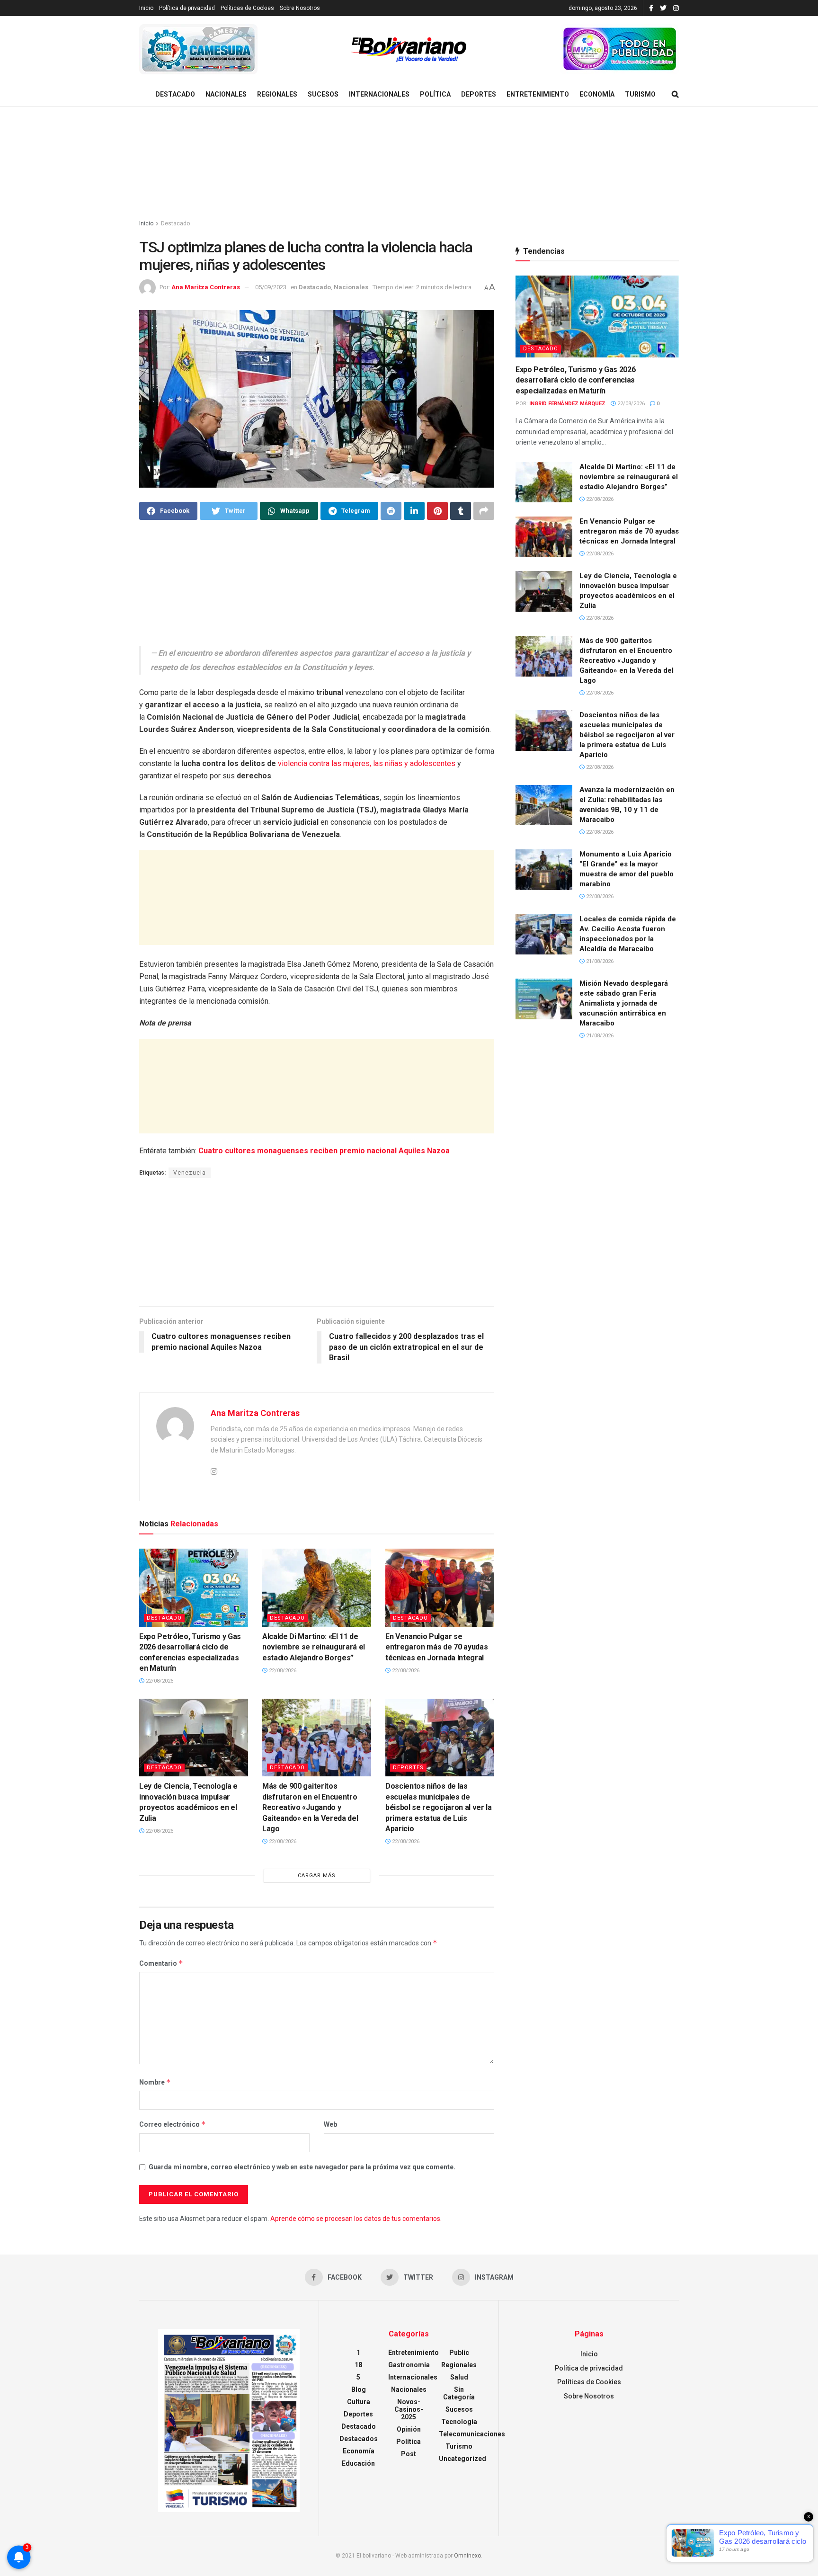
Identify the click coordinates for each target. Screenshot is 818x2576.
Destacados (359, 2439)
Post (409, 2454)
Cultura (359, 2402)
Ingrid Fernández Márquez (567, 404)
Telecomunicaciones (472, 2434)
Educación (358, 2463)
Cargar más (317, 1876)
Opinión (409, 2429)
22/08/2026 (159, 1681)
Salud (459, 2377)
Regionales (277, 94)
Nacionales (226, 94)
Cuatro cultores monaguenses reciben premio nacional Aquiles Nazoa (324, 1151)
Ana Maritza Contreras (206, 287)
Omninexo (467, 2556)
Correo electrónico (173, 2124)
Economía (597, 94)
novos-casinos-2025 (409, 2409)
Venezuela (190, 1173)
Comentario (161, 1963)
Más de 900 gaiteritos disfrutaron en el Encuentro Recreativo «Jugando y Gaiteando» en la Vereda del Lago (310, 1807)
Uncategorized (462, 2459)
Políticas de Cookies (247, 8)
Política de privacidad (187, 8)
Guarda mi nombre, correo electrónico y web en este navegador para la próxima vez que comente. (302, 2167)
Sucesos (323, 94)
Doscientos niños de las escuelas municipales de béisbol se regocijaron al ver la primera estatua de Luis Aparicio (439, 1807)
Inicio (146, 8)
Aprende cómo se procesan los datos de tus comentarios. (356, 2219)
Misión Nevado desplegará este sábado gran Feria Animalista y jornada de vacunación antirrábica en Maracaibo (624, 1003)
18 (358, 2365)
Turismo (640, 94)
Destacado (175, 94)
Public (459, 2353)
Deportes (479, 94)
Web (330, 2124)
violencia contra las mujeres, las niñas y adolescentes (367, 763)
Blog (359, 2389)
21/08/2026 (599, 961)
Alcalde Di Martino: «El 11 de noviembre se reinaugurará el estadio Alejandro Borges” (314, 1647)
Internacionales (379, 94)
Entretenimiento (538, 94)
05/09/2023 (271, 287)
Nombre (155, 2082)
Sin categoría (459, 2393)
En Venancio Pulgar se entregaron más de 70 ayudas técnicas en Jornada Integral (436, 1647)
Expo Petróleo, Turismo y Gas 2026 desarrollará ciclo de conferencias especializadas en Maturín (575, 380)
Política (435, 94)
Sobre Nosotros (300, 8)
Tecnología (459, 2422)
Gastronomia (409, 2365)
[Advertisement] (409, 163)
